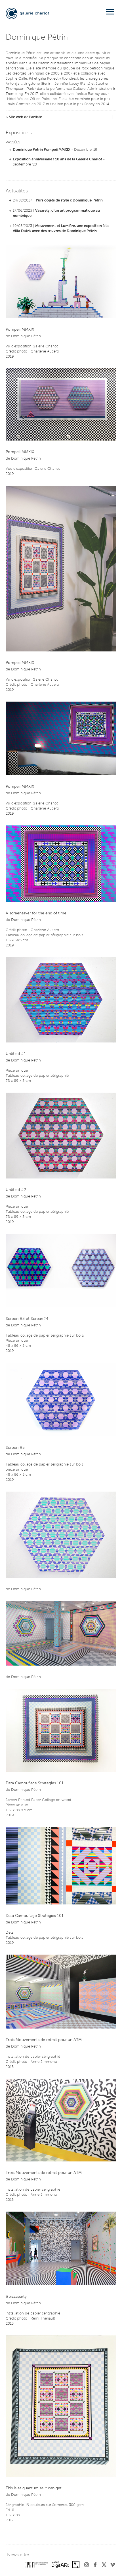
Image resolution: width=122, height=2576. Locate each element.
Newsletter (18, 2555)
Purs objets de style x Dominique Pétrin (69, 200)
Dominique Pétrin (26, 336)
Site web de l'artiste (25, 117)
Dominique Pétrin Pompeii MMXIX (42, 150)
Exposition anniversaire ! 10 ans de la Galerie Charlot (57, 159)
